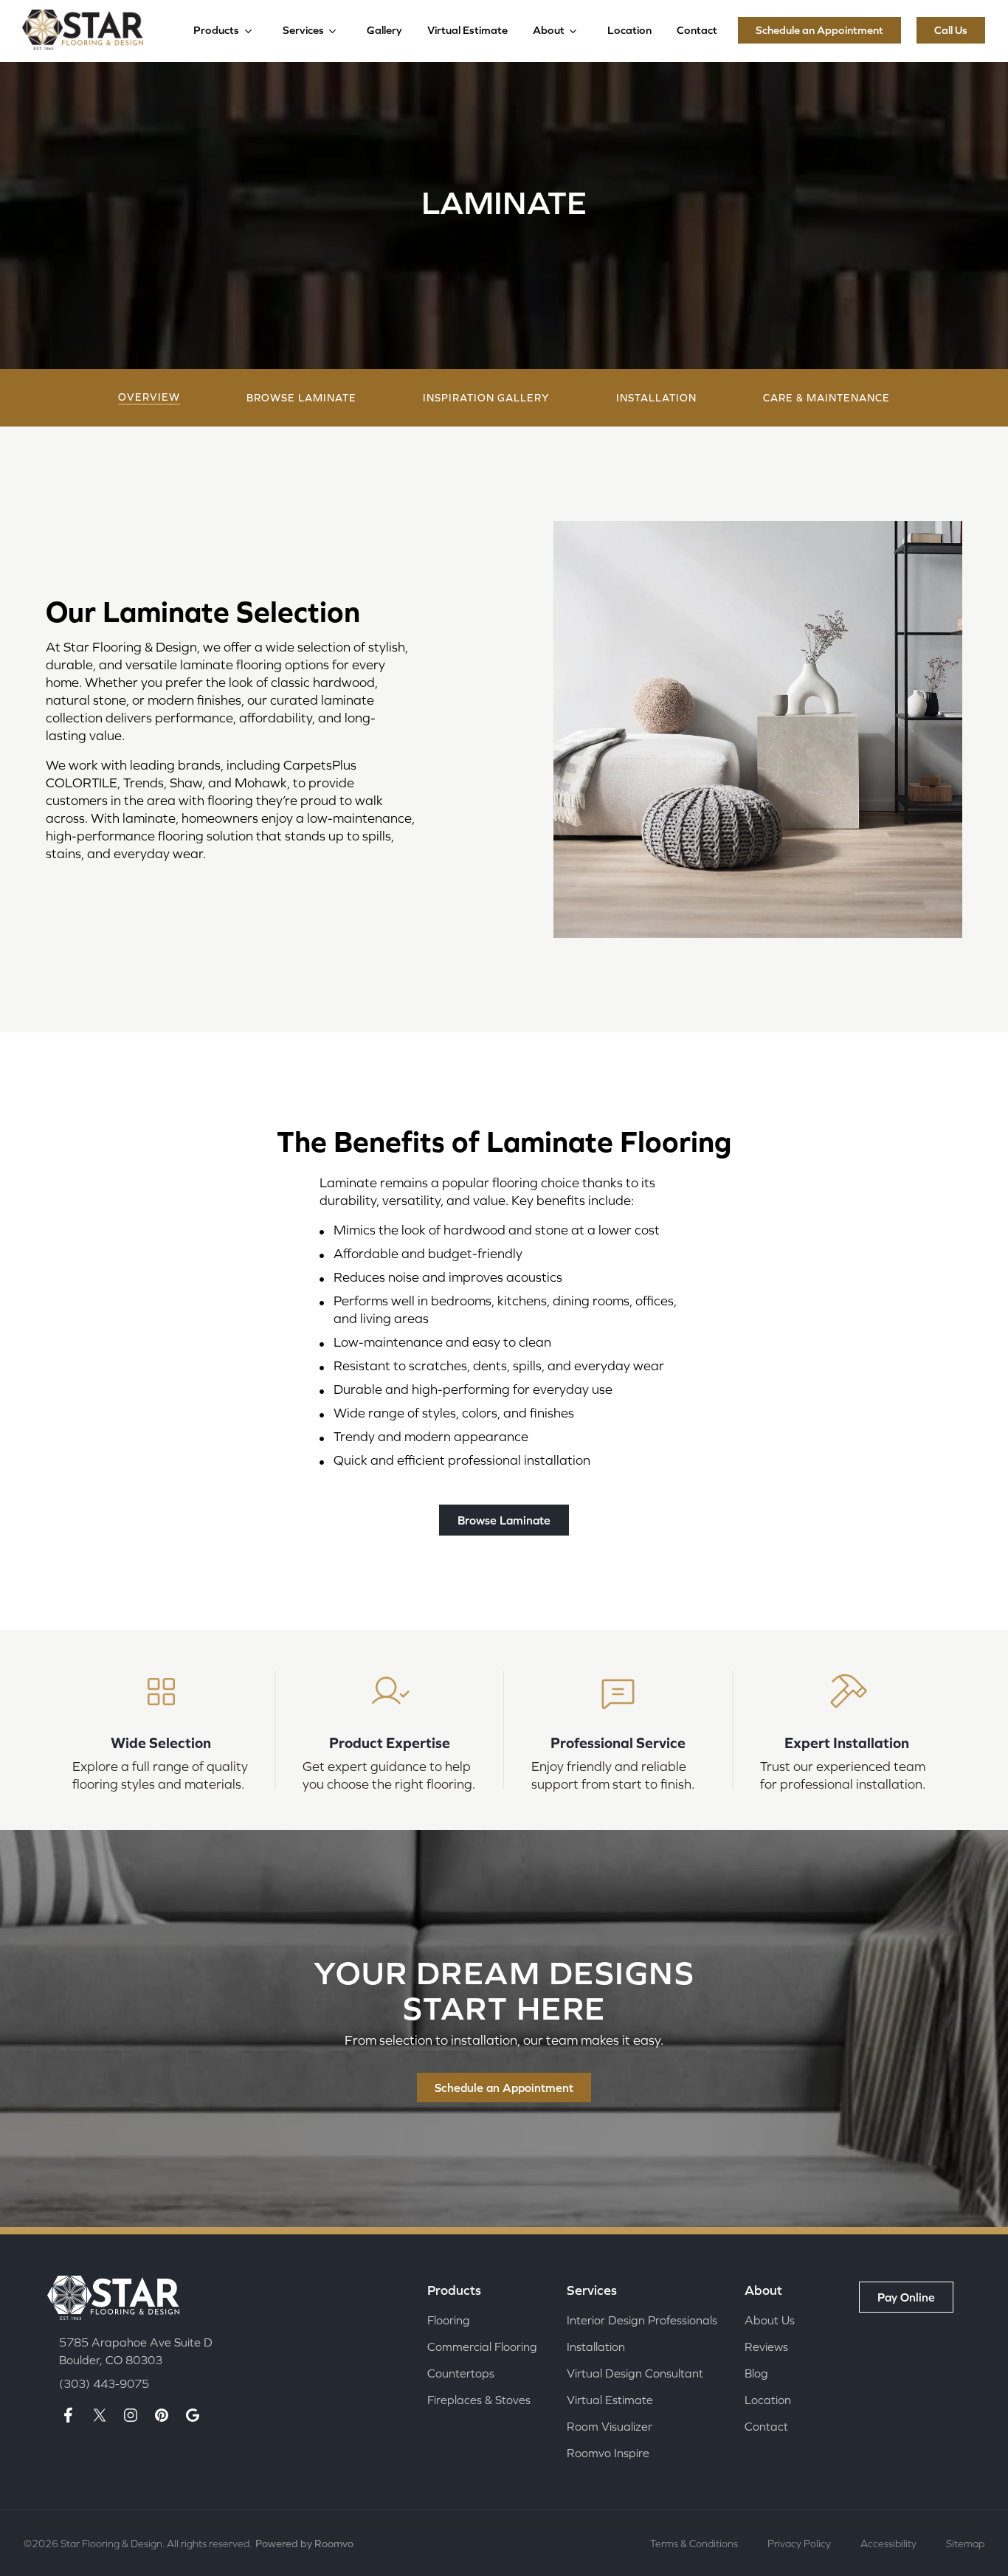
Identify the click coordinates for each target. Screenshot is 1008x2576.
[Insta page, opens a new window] (131, 2415)
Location (629, 30)
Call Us (951, 30)
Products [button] (216, 30)
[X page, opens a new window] (100, 2415)
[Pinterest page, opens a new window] (162, 2415)
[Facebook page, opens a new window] (69, 2415)
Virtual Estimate (467, 30)
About (549, 30)
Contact (697, 30)
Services (303, 30)
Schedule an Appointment (819, 30)
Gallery (384, 30)
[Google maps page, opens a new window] (193, 2415)
